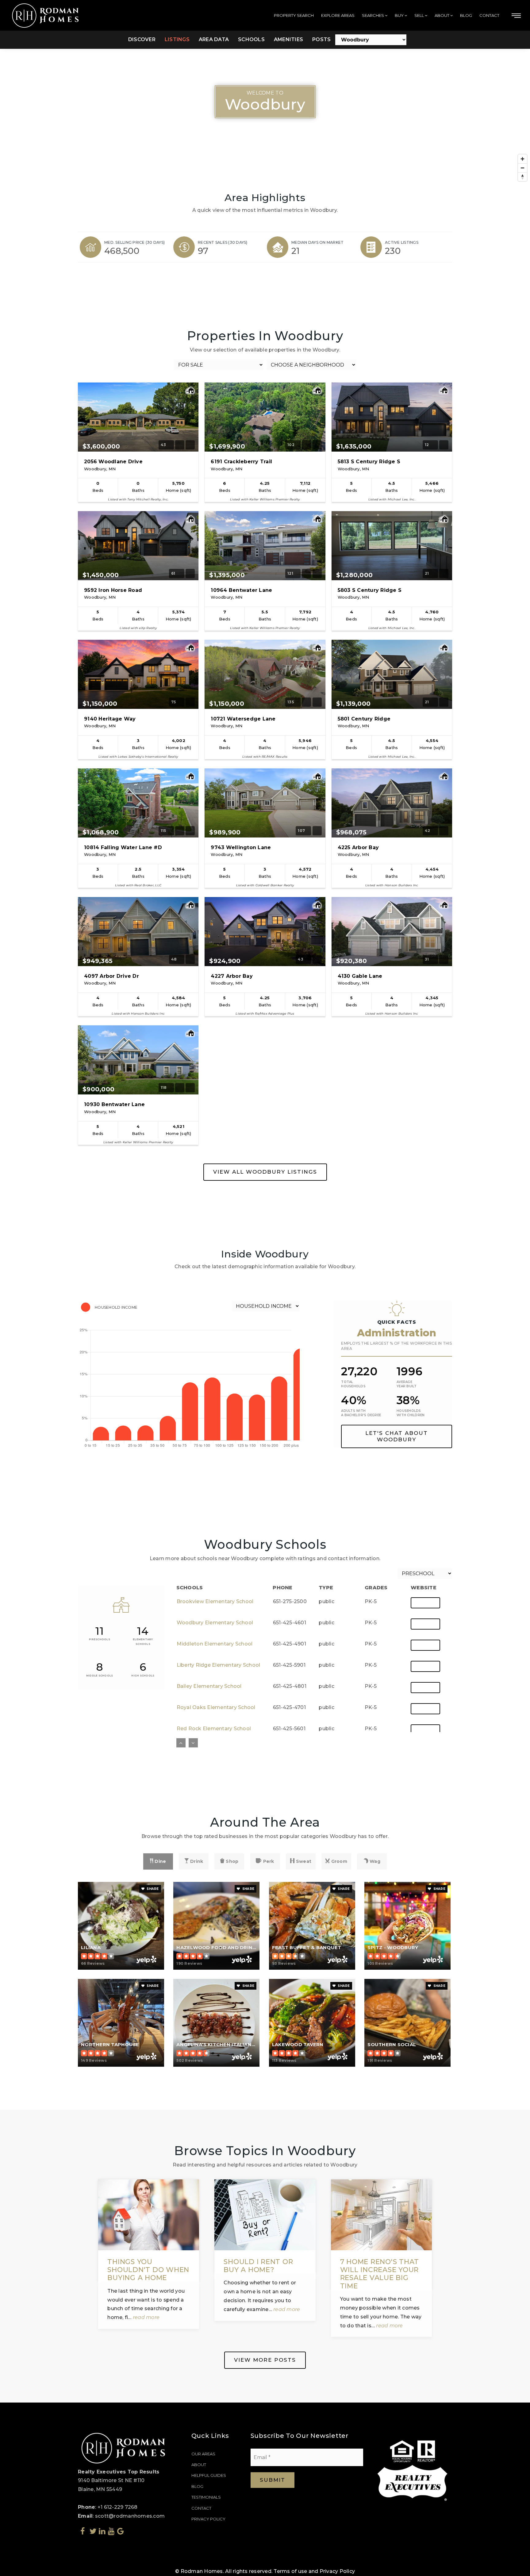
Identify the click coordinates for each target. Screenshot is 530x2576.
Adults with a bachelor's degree (361, 1413)
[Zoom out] (522, 168)
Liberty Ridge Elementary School (219, 1665)
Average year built (407, 1384)
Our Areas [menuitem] (203, 2454)
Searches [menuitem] (373, 15)
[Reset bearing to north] (522, 177)
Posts (321, 39)
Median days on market (317, 242)
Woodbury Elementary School (215, 1623)
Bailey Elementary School (209, 1686)
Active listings (402, 242)
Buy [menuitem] (400, 15)
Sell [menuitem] (420, 15)
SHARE (152, 1889)
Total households (353, 1384)
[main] (265, 1201)
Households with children (411, 1413)
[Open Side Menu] (516, 16)
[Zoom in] (522, 159)
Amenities (288, 39)
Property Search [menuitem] (294, 15)
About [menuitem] (442, 15)
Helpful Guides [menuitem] (209, 2475)
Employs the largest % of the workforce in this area (396, 1346)
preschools (100, 1639)
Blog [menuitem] (466, 15)
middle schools (100, 1676)
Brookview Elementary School (215, 1601)
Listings (177, 39)
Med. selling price (134, 242)
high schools (143, 1676)
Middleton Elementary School (215, 1644)
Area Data (214, 39)
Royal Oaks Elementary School (216, 1707)
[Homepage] (46, 16)
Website (425, 1603)
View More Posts (265, 2360)
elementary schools (143, 1642)
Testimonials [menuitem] (206, 2497)
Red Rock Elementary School (214, 1729)
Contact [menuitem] (489, 15)
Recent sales (223, 242)
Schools (251, 39)
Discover (142, 39)
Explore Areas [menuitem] (338, 15)
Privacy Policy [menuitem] (208, 2519)
